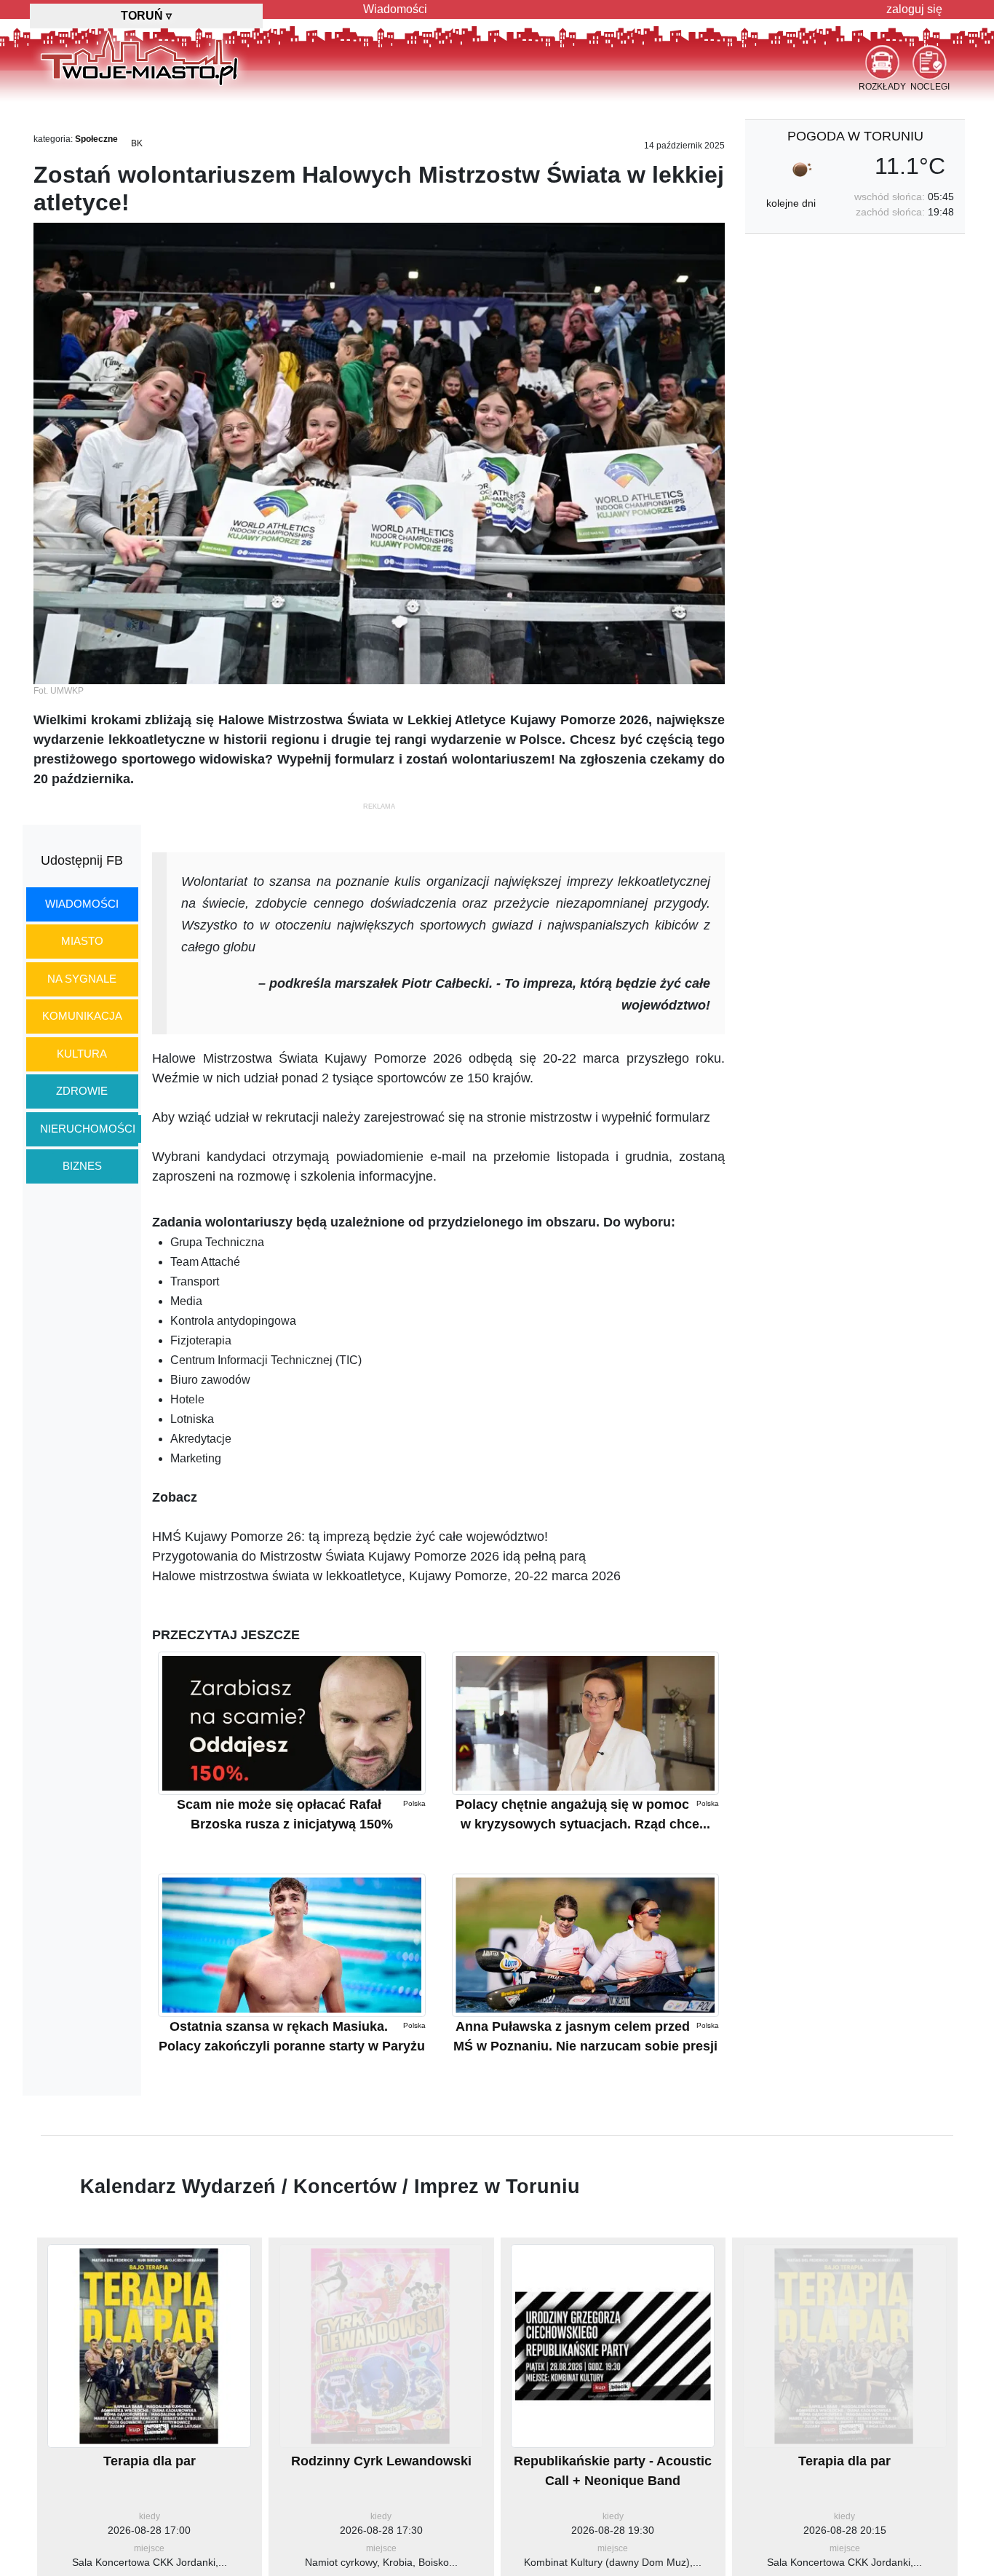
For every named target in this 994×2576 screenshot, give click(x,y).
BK (137, 143)
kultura (82, 1054)
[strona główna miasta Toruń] (139, 58)
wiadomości (82, 904)
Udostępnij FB (82, 860)
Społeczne (96, 139)
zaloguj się (914, 9)
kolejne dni (791, 203)
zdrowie (82, 1091)
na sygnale (82, 979)
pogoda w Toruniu (855, 136)
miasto (82, 941)
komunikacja (82, 1016)
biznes (82, 1166)
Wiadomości (395, 9)
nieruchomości (88, 1129)
